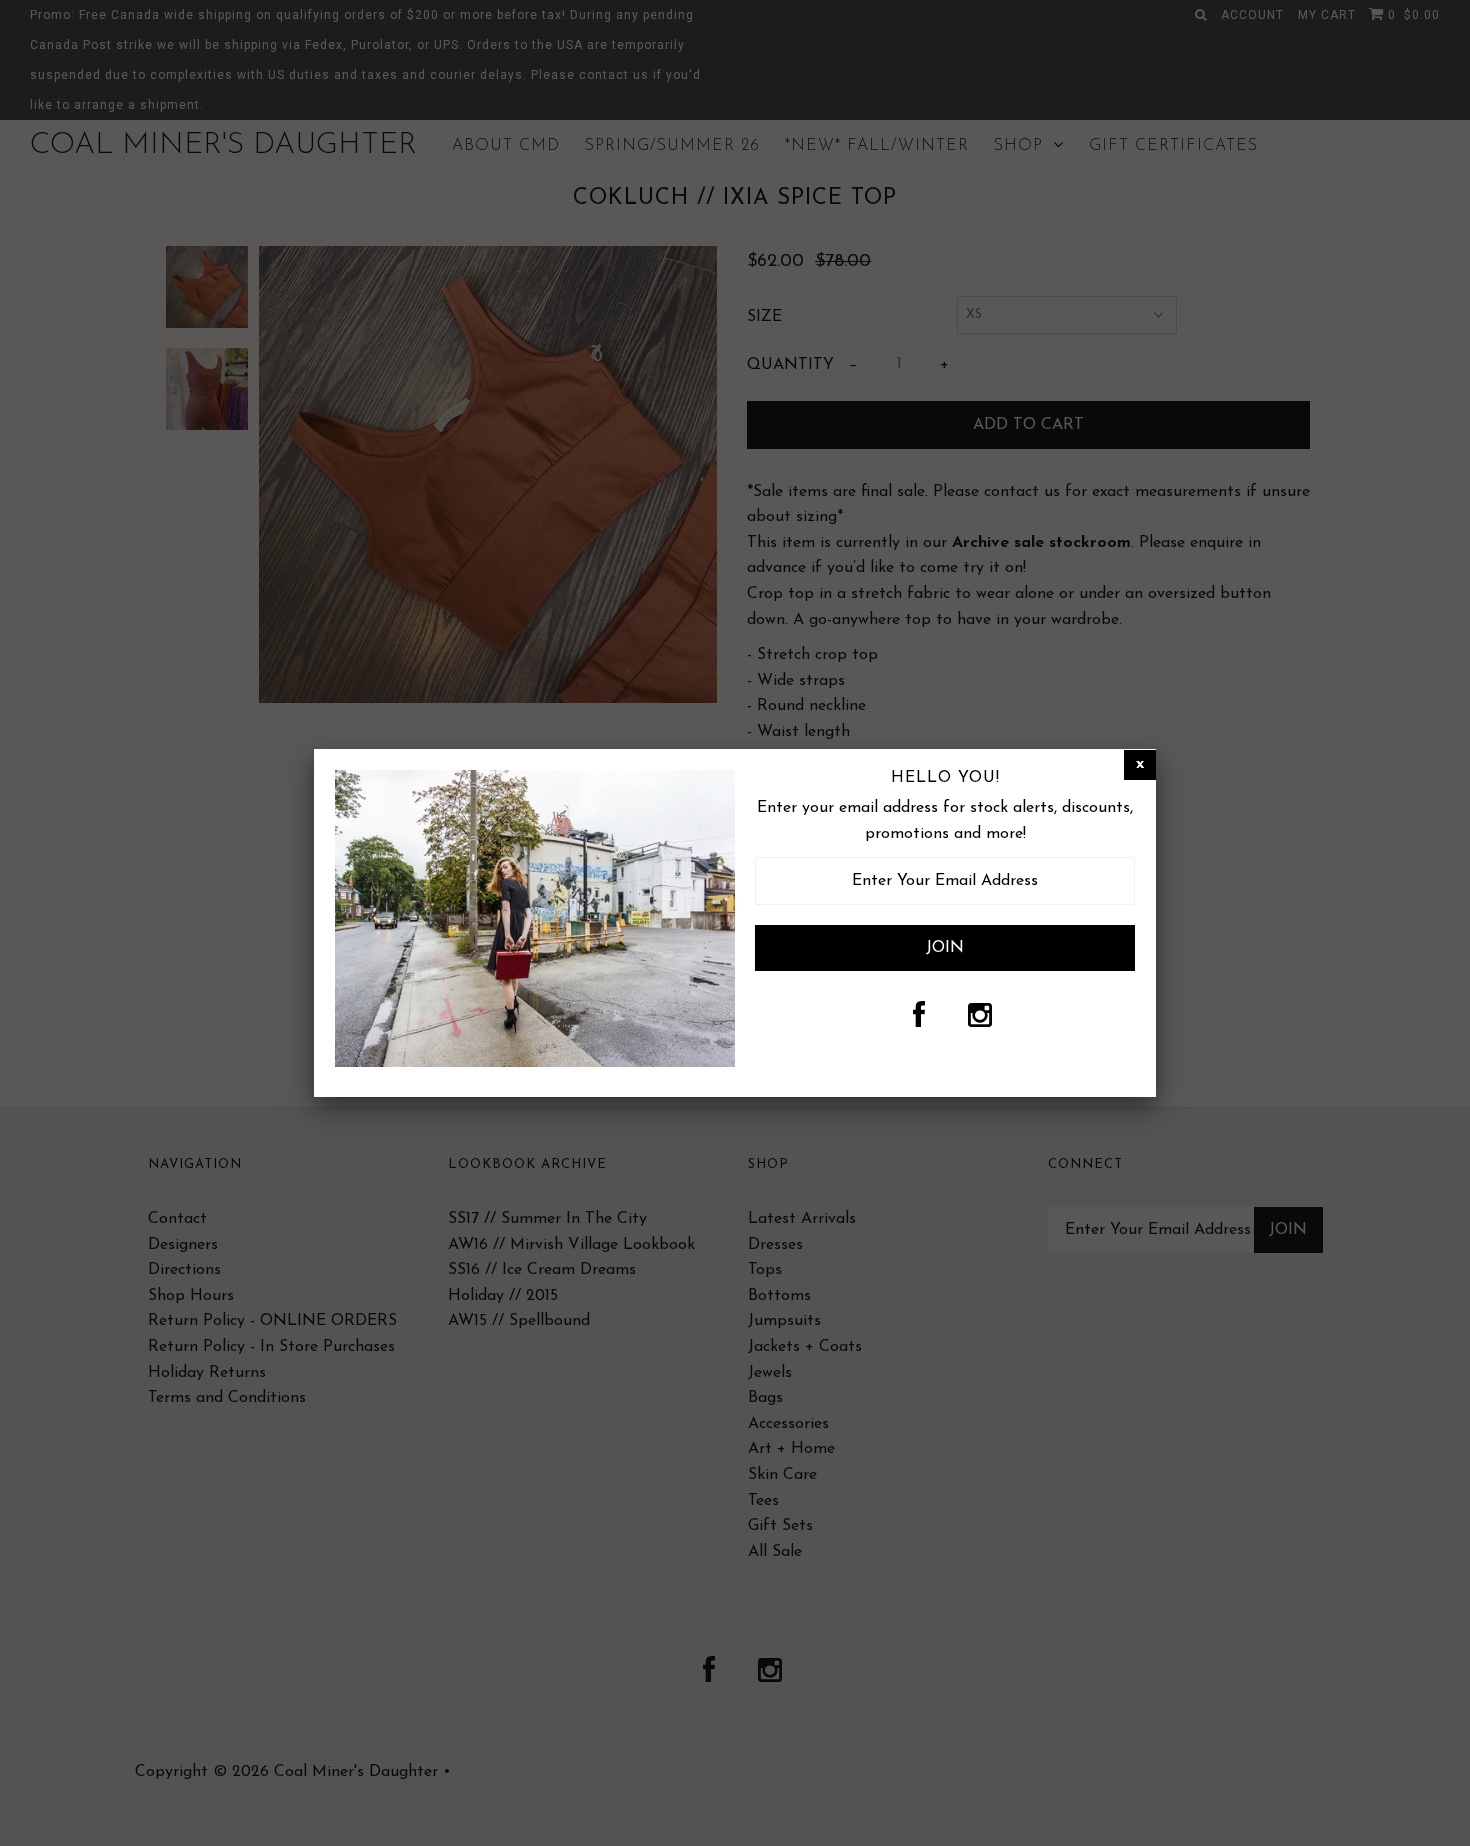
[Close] (1140, 765)
